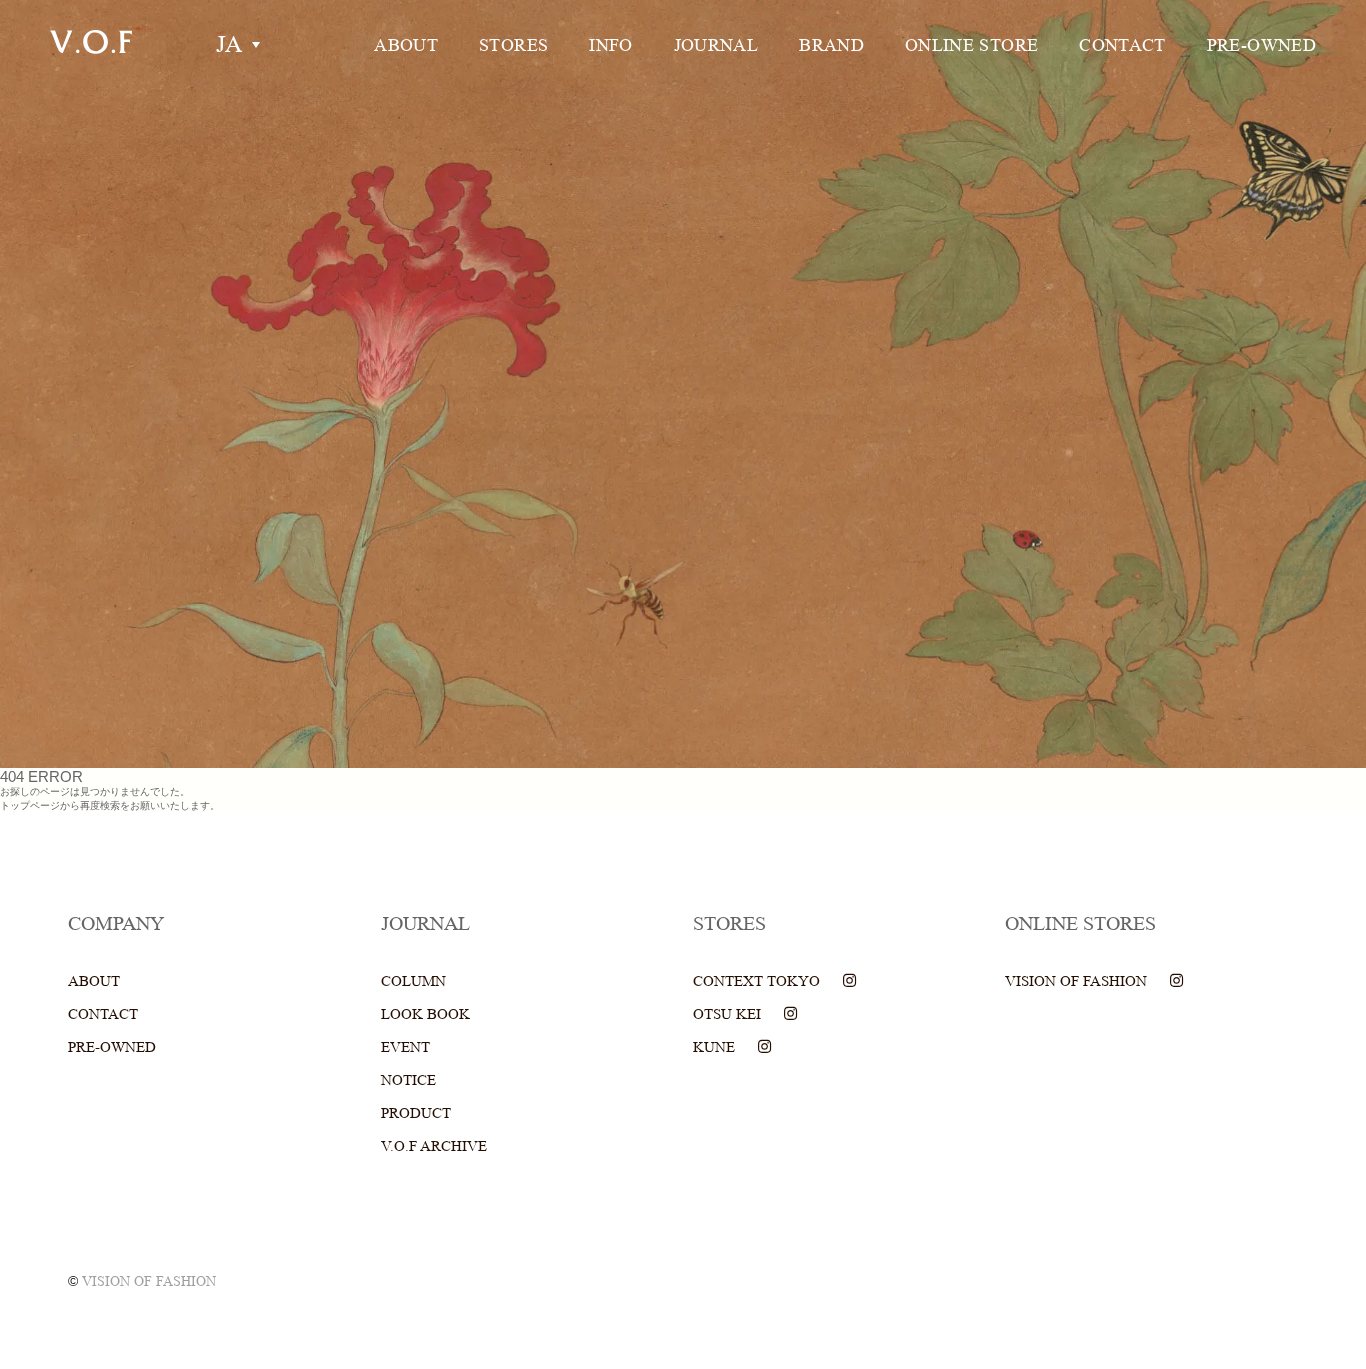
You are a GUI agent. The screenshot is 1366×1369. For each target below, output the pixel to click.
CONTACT (1122, 45)
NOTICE (408, 1080)
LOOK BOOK (425, 1014)
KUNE (714, 1047)
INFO (610, 45)
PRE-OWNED (1261, 45)
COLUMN (413, 981)
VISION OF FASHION (1076, 981)
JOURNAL (716, 45)
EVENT (405, 1047)
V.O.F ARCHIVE (434, 1146)
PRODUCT (416, 1113)
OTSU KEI (727, 1014)
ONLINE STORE (971, 45)
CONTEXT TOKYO (756, 981)
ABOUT (406, 45)
